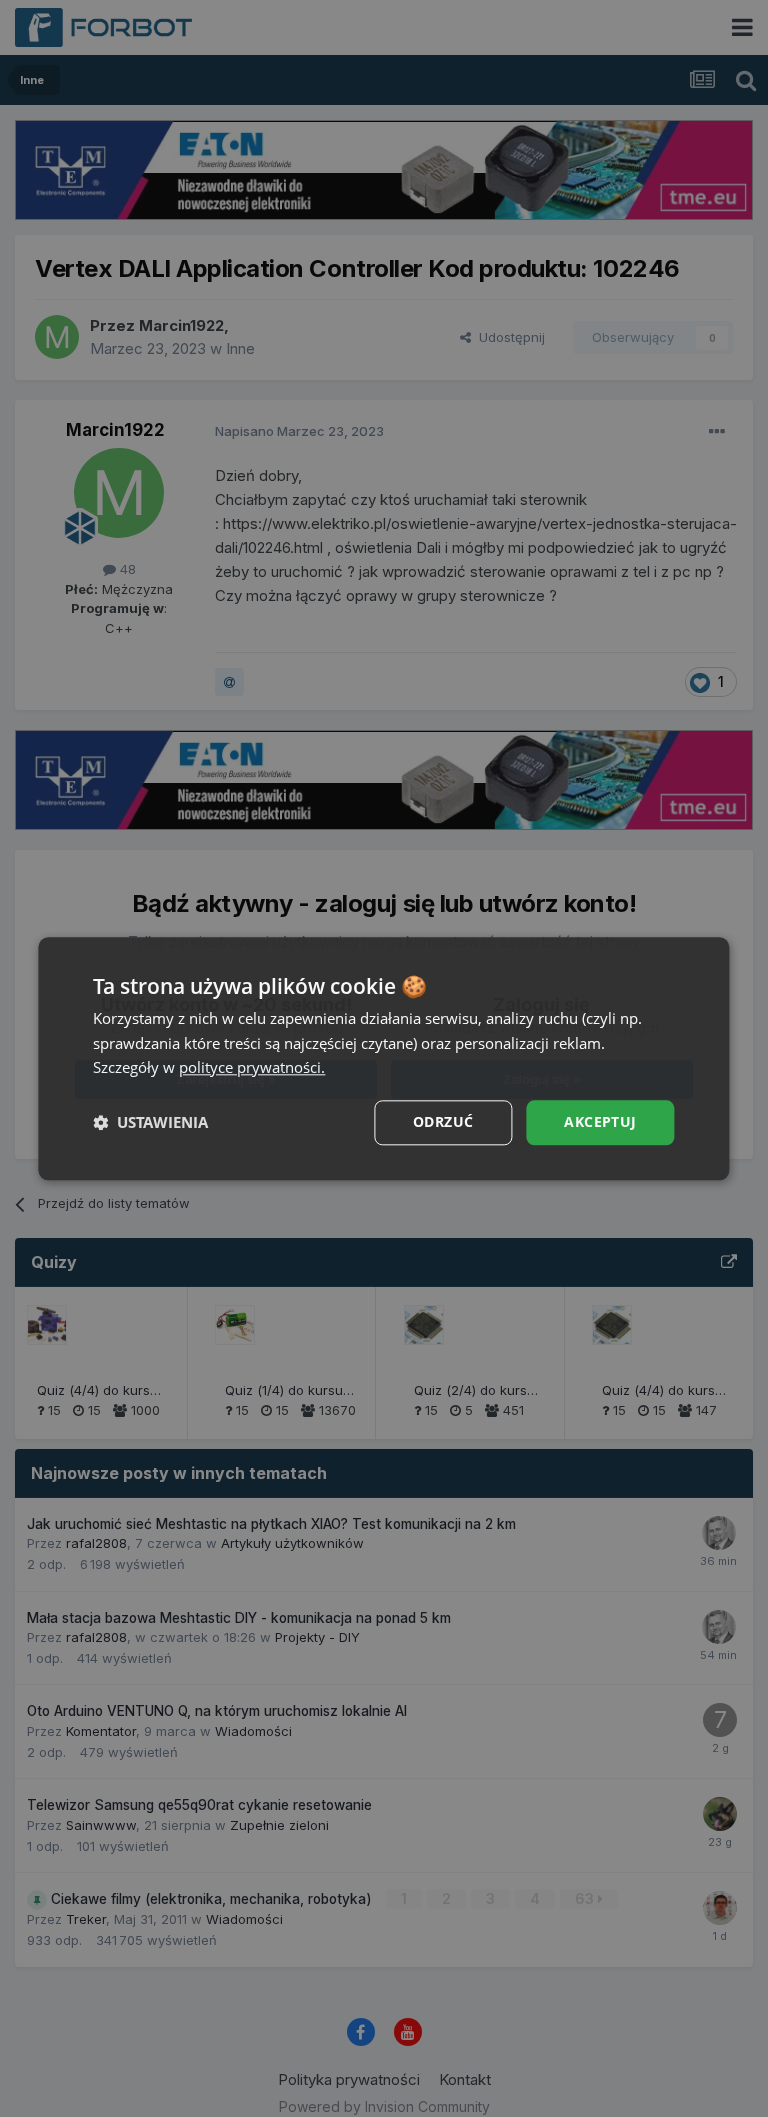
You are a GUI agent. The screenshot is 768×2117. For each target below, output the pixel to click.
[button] (150, 1123)
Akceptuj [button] (600, 1121)
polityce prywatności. (252, 1068)
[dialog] (383, 1058)
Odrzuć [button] (443, 1121)
